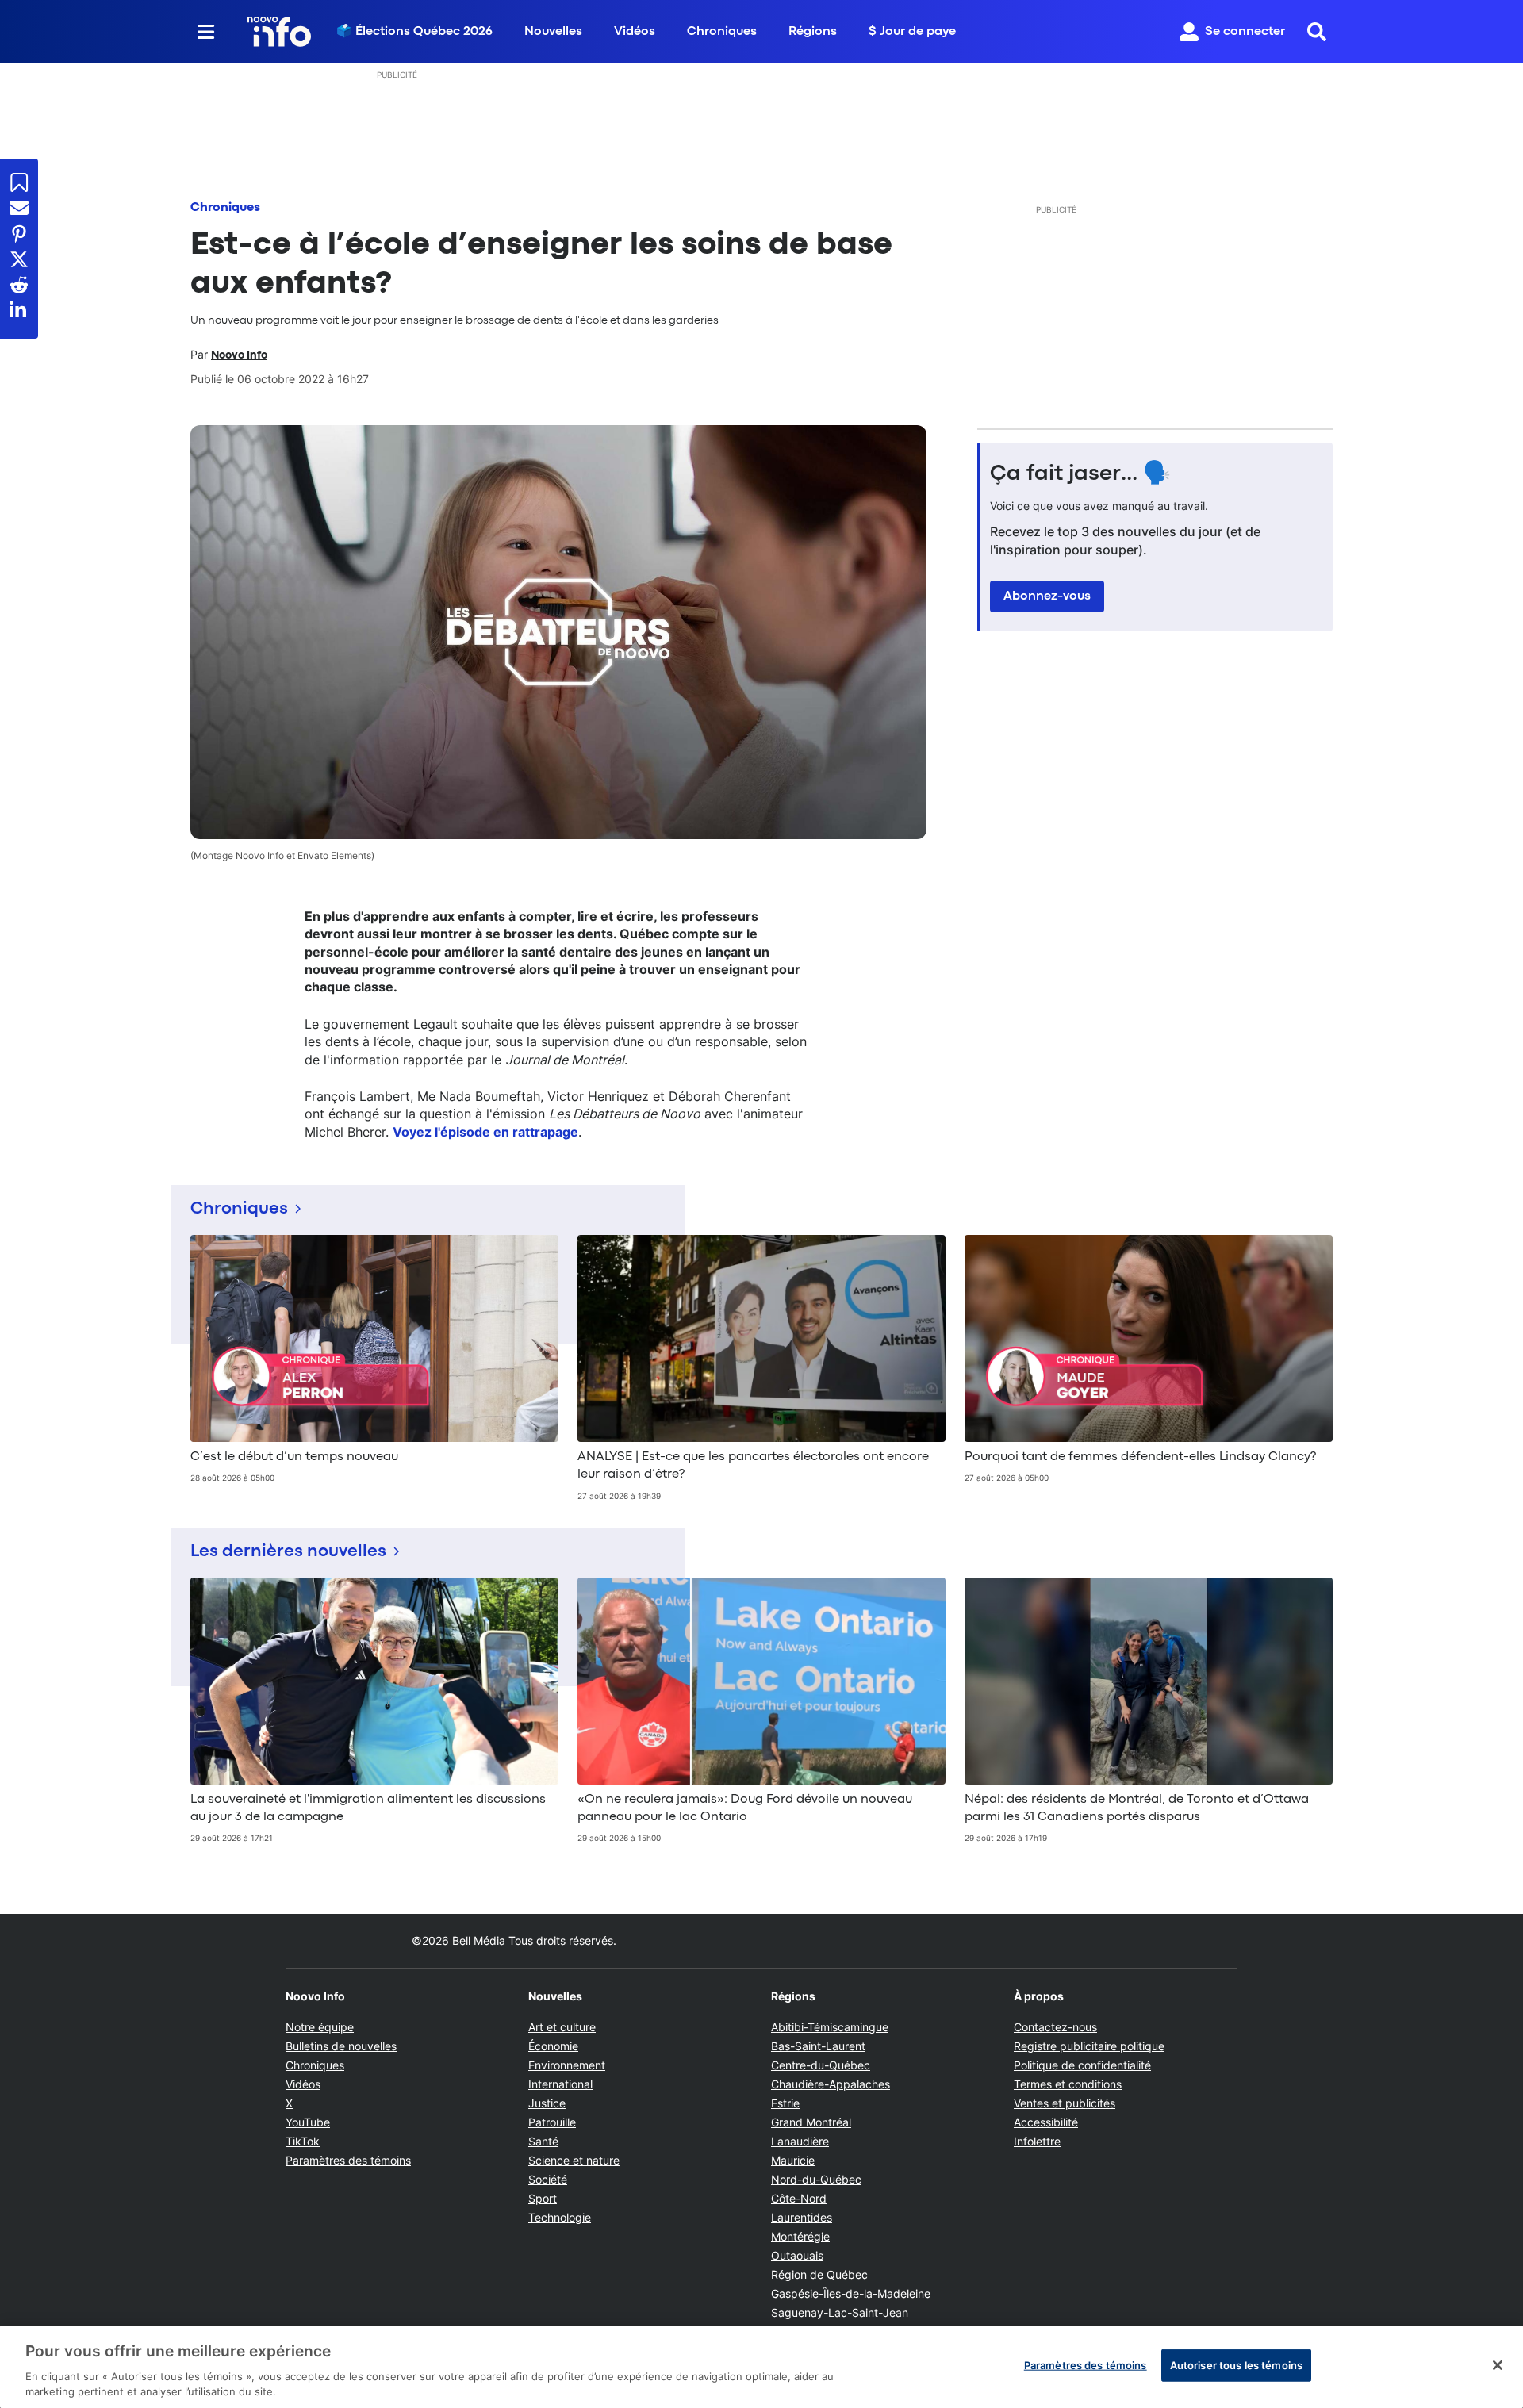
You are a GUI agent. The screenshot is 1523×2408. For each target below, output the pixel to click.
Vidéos (635, 32)
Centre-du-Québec (821, 2065)
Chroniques (722, 32)
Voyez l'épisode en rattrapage (485, 1132)
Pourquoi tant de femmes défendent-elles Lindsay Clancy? (1140, 1457)
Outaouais (797, 2255)
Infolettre (1037, 2141)
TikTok (303, 2141)
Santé (543, 2141)
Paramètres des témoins (348, 2161)
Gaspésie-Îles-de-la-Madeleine (851, 2293)
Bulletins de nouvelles (341, 2046)
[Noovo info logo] (279, 32)
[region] (761, 2367)
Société (548, 2179)
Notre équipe (320, 2027)
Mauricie (793, 2160)
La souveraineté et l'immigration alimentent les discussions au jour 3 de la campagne (368, 1808)
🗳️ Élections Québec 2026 (414, 32)
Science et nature (574, 2160)
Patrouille (552, 2122)
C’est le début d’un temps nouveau (294, 1457)
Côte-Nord (799, 2198)
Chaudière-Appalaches (831, 2084)
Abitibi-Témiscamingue (830, 2027)
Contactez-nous (1055, 2027)
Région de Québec (819, 2274)
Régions (813, 32)
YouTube (308, 2122)
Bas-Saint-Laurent (818, 2046)
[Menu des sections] (206, 32)
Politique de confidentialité (1082, 2065)
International (560, 2084)
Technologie (560, 2217)
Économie (553, 2046)
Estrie (785, 2103)
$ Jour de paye (912, 32)
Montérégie (800, 2236)
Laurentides (802, 2217)
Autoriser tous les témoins (1236, 2365)
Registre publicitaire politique (1089, 2046)
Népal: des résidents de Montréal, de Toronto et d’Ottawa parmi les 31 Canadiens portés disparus (1137, 1808)
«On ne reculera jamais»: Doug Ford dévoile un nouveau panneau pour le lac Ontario (745, 1808)
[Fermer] (1498, 2365)
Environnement (567, 2065)
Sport (543, 2198)
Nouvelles (553, 32)
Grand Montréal (811, 2122)
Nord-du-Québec (816, 2179)
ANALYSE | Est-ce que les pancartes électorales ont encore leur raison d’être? (753, 1466)
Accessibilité (1046, 2122)
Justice (547, 2103)
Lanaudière (800, 2141)
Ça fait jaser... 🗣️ (1080, 474)
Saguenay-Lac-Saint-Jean (840, 2312)
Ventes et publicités (1065, 2103)
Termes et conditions (1068, 2084)
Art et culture (562, 2027)
